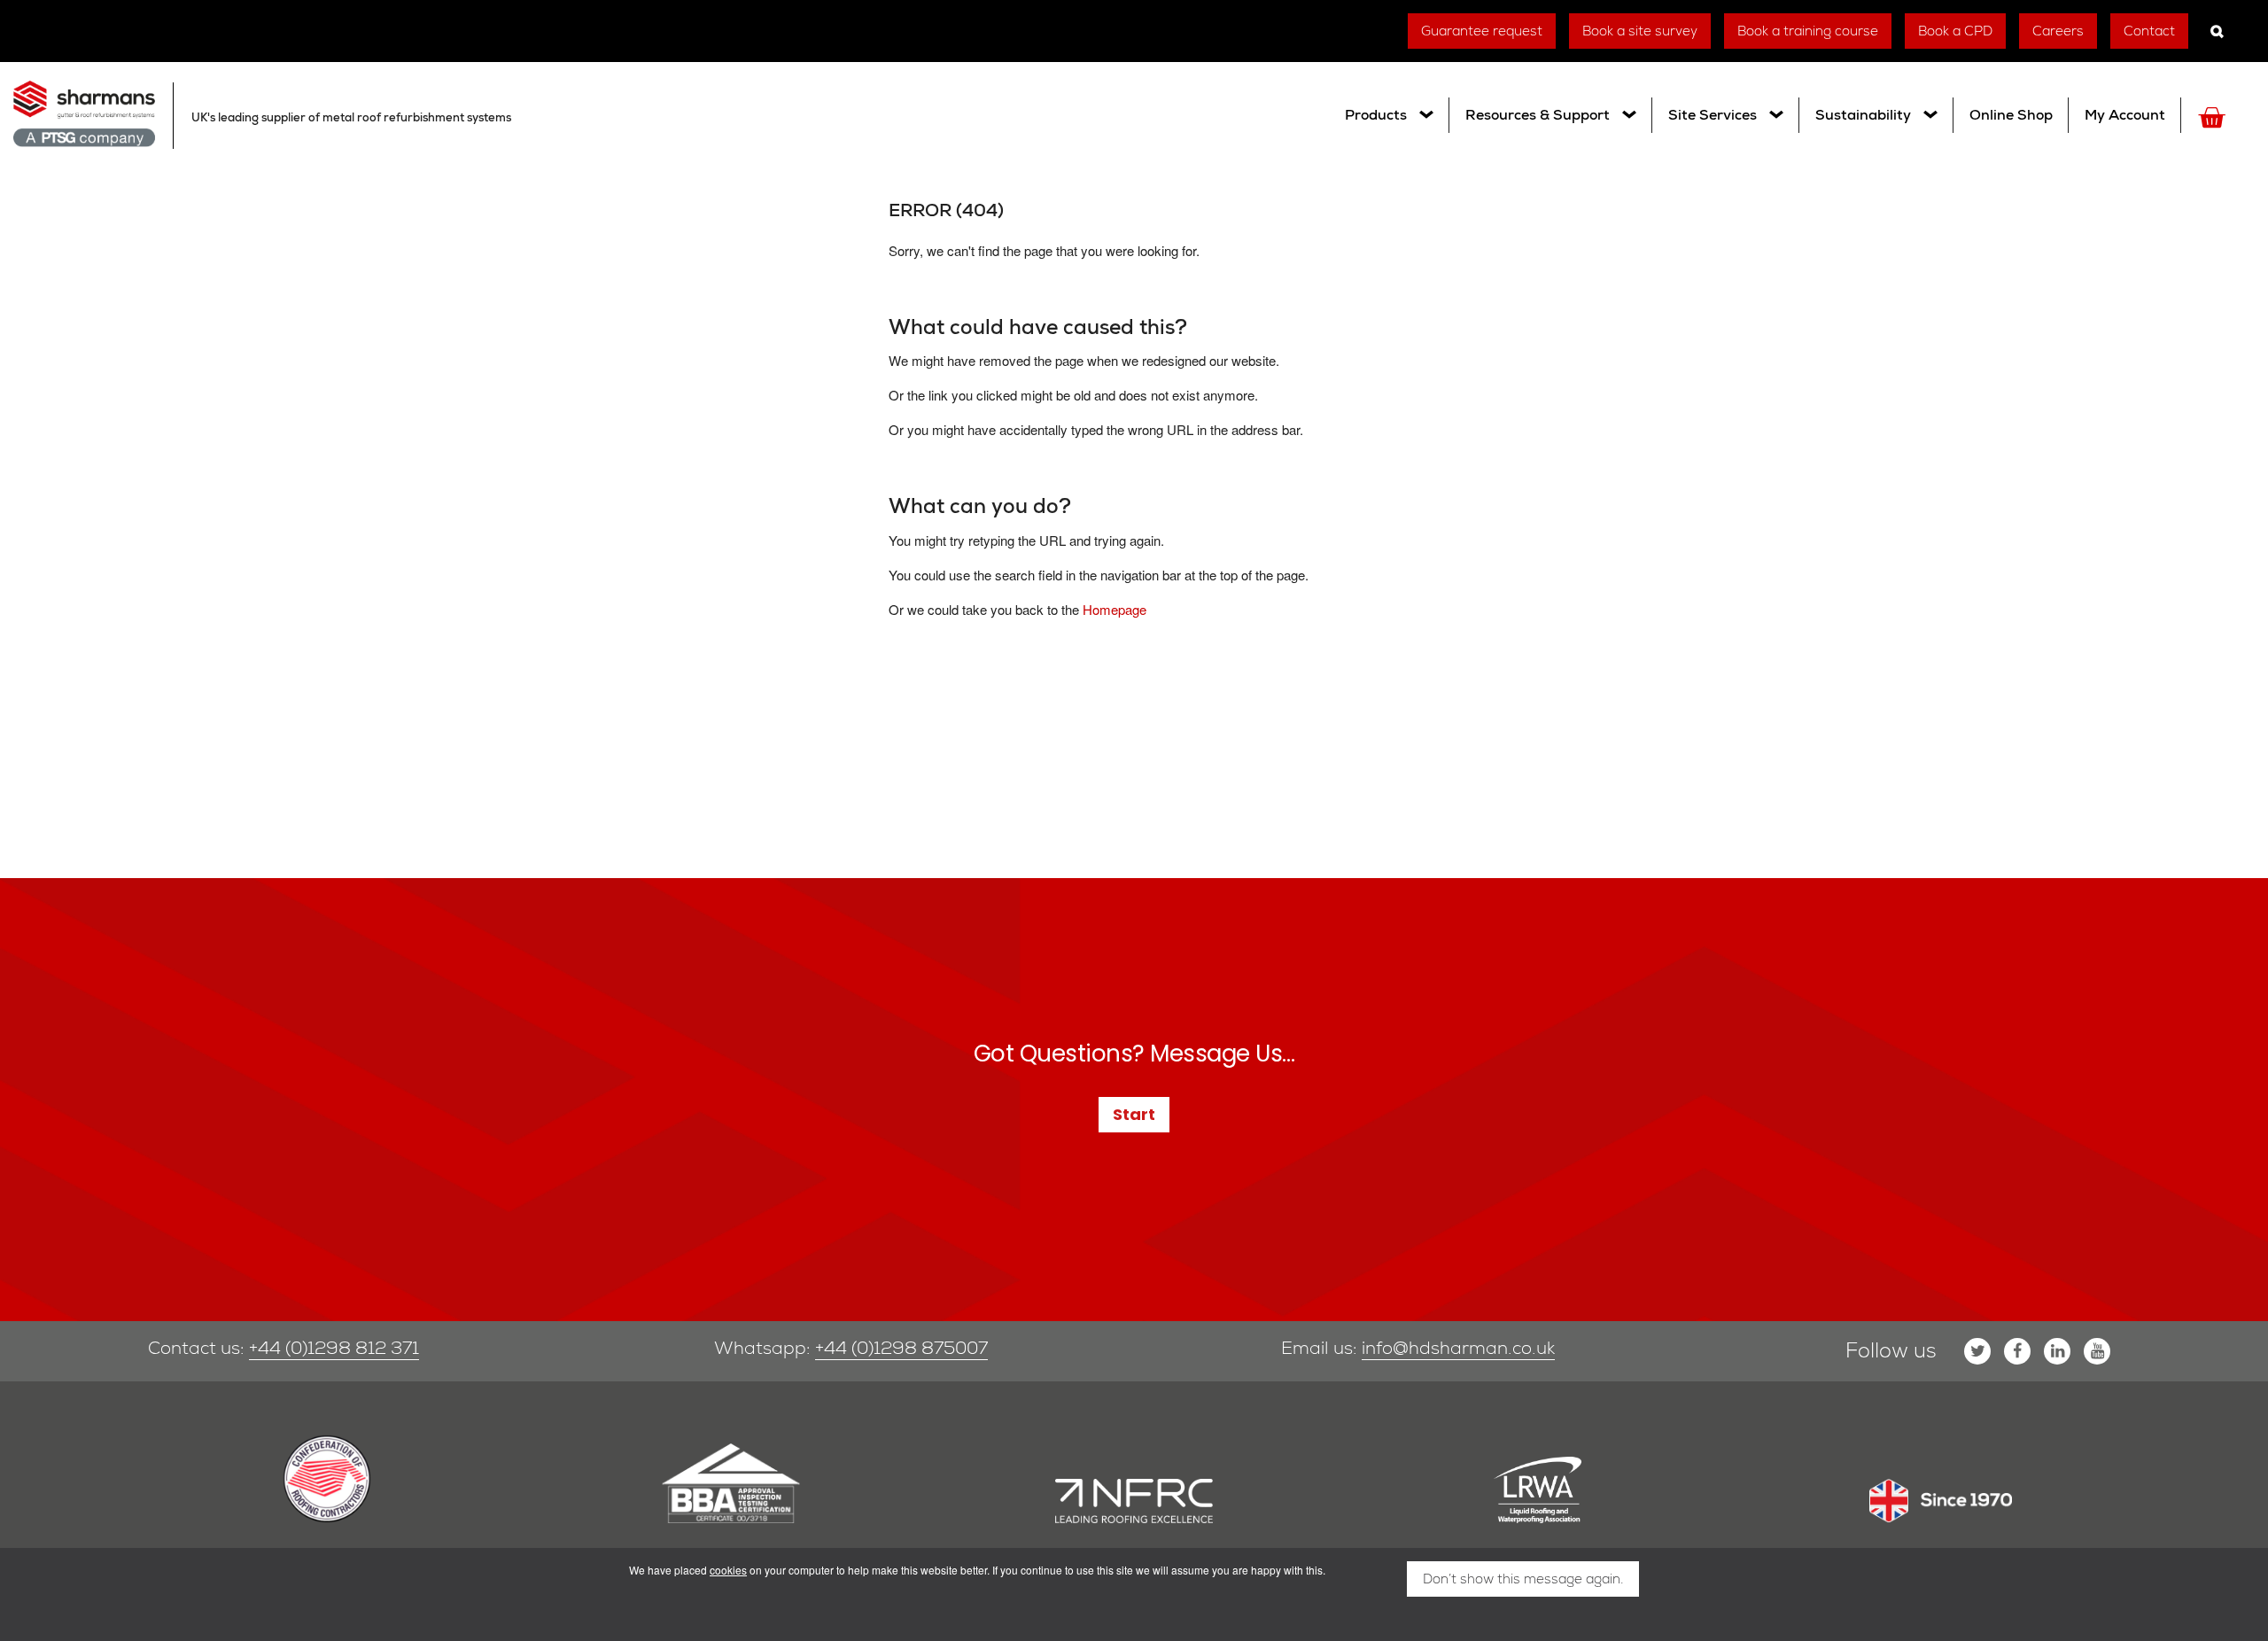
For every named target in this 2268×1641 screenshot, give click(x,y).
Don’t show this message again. (1523, 1579)
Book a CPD (1955, 31)
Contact (2149, 31)
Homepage (1115, 609)
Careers (2058, 31)
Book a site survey (1640, 31)
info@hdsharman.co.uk (1458, 1348)
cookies (728, 1570)
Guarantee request (1482, 31)
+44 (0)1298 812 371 (334, 1348)
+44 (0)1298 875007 (901, 1348)
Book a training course (1808, 31)
